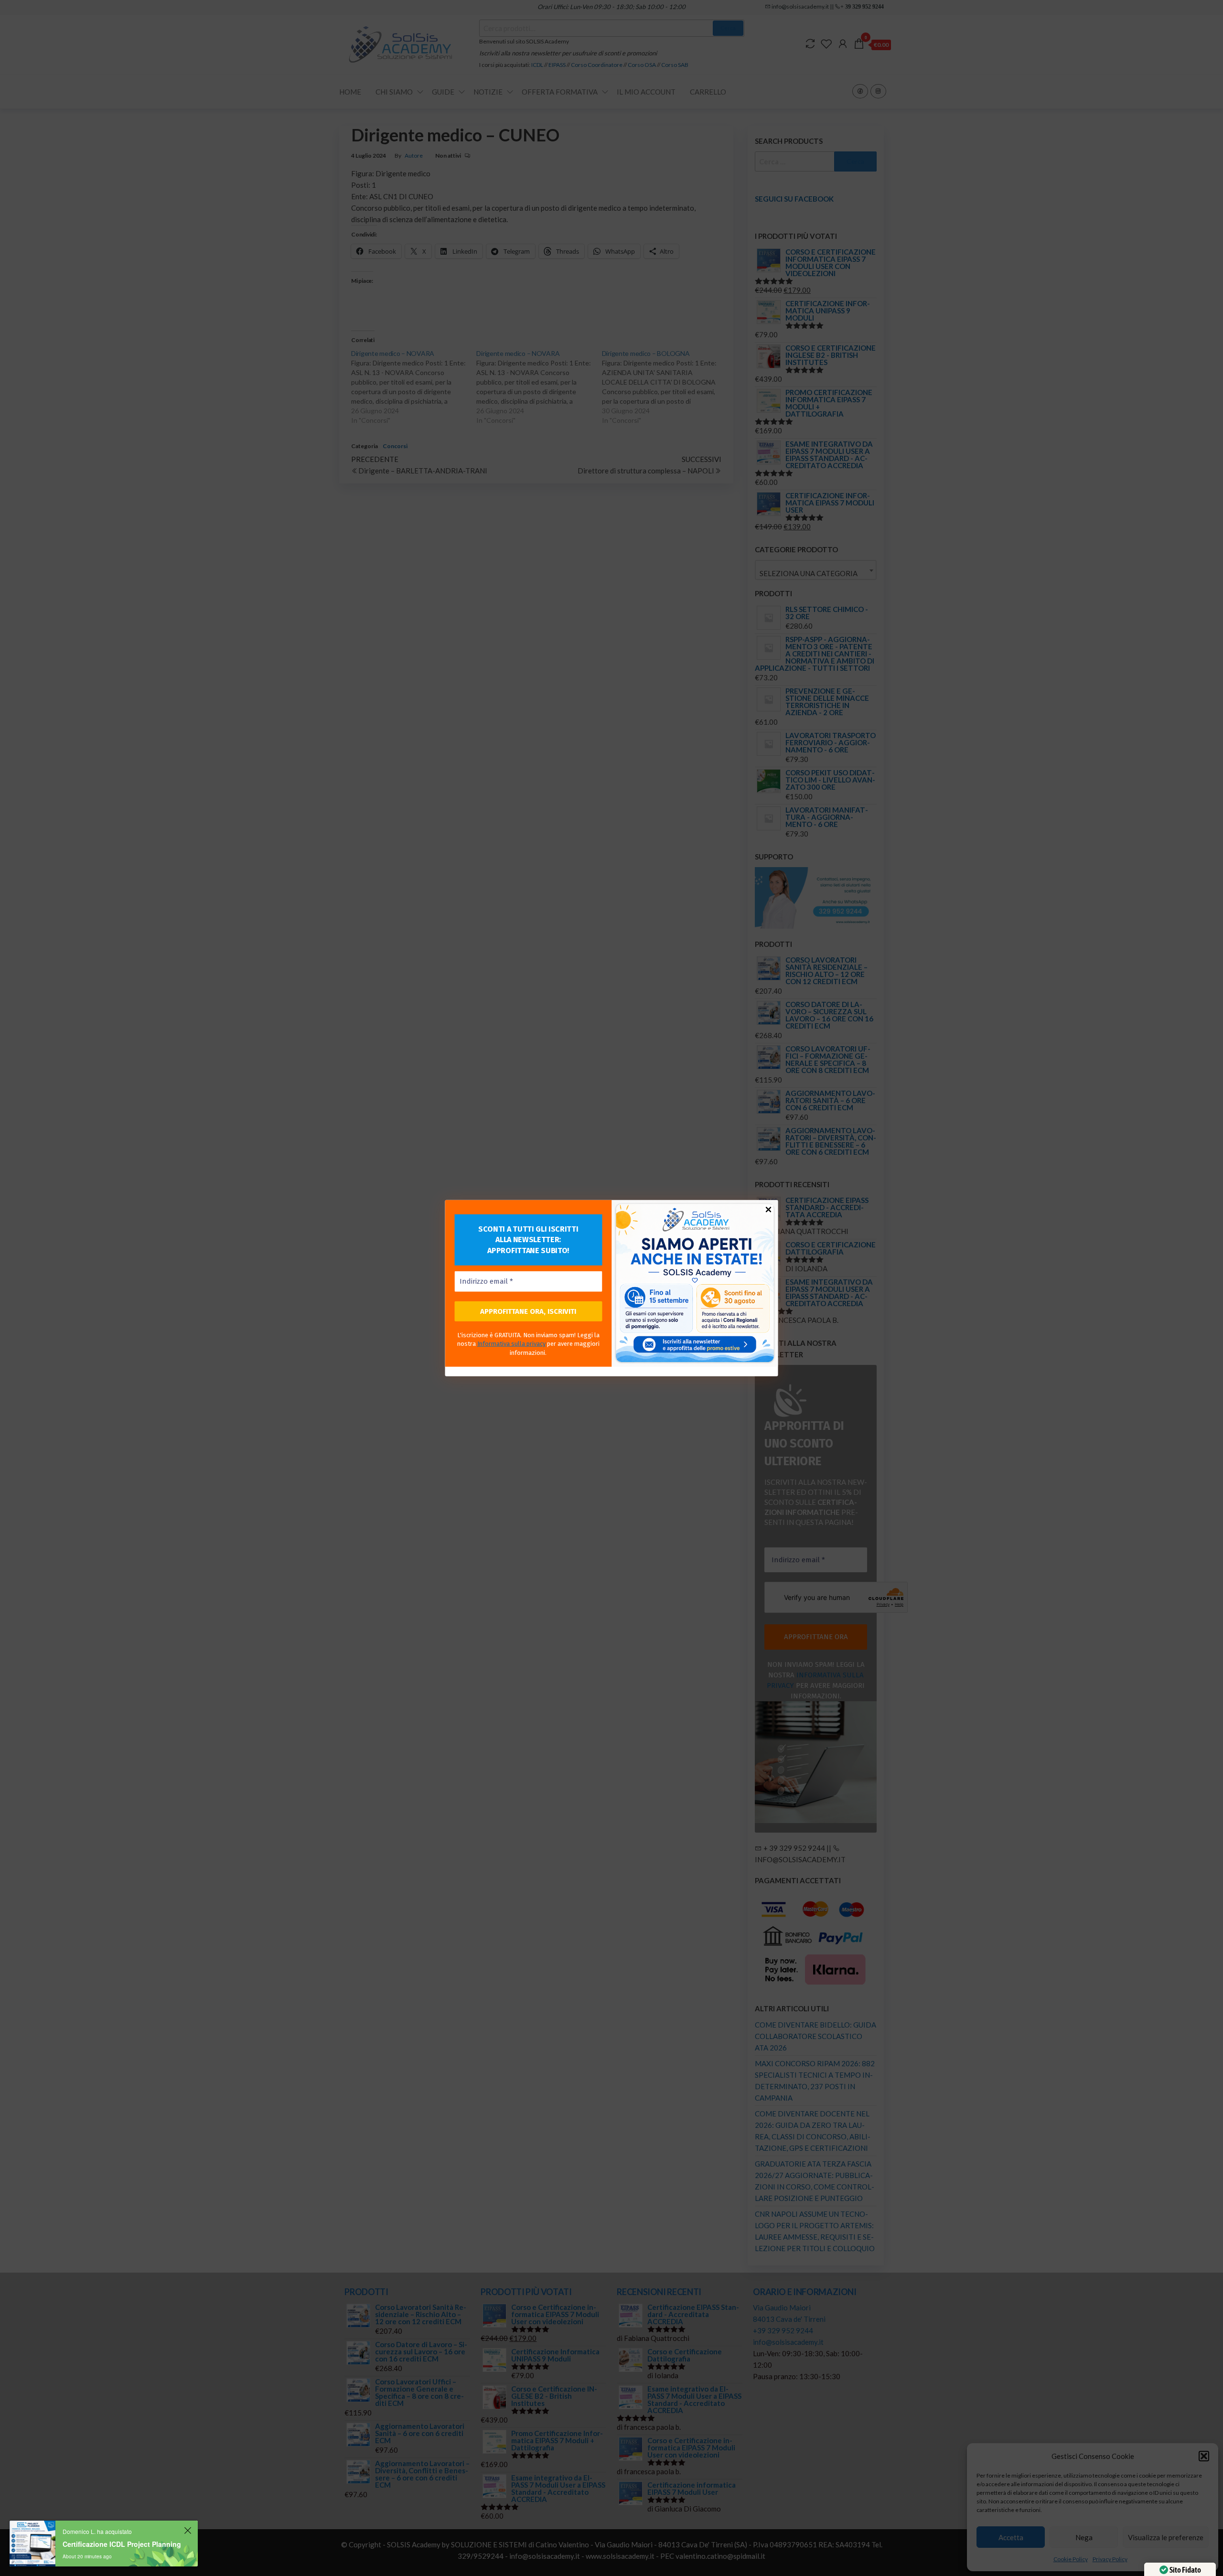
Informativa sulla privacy (511, 1344)
